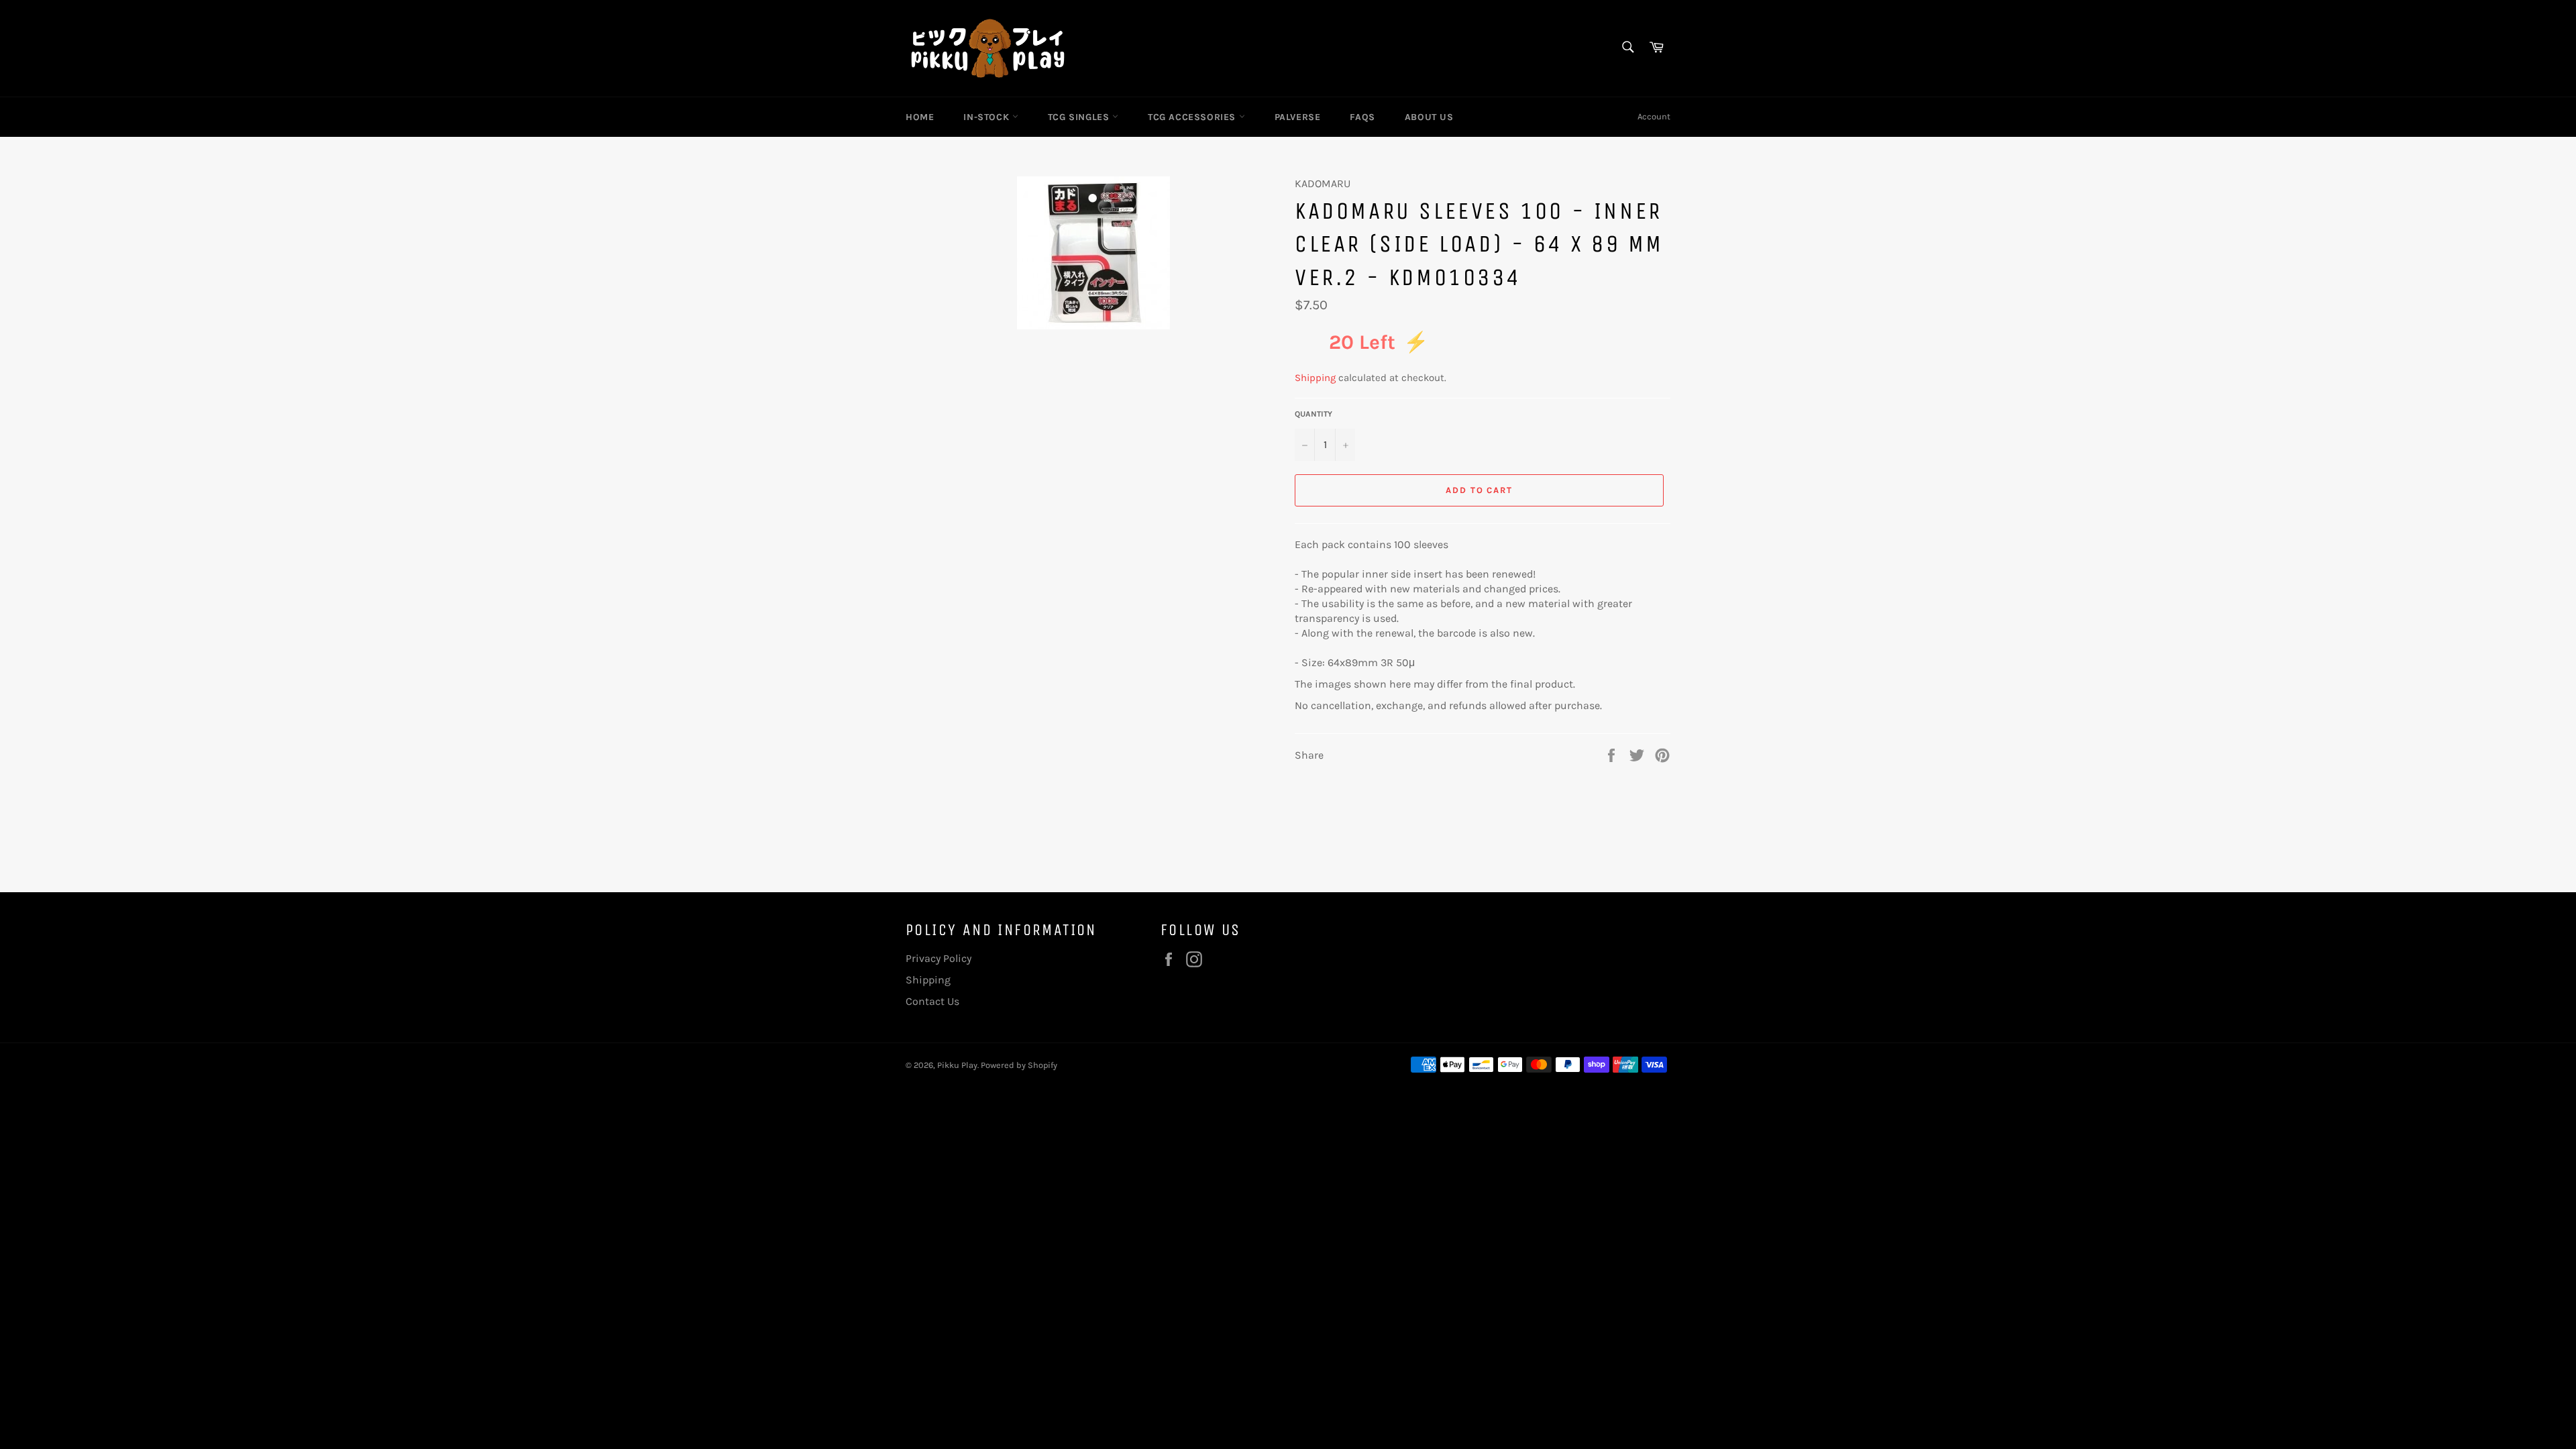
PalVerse (1298, 117)
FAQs (1362, 117)
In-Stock (987, 117)
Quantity (1313, 414)
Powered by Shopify (1019, 1065)
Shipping (1315, 378)
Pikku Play (957, 1065)
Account (1654, 116)
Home (920, 117)
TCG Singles (1080, 117)
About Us (1429, 117)
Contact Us (932, 1001)
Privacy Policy (938, 958)
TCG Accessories (1193, 117)
